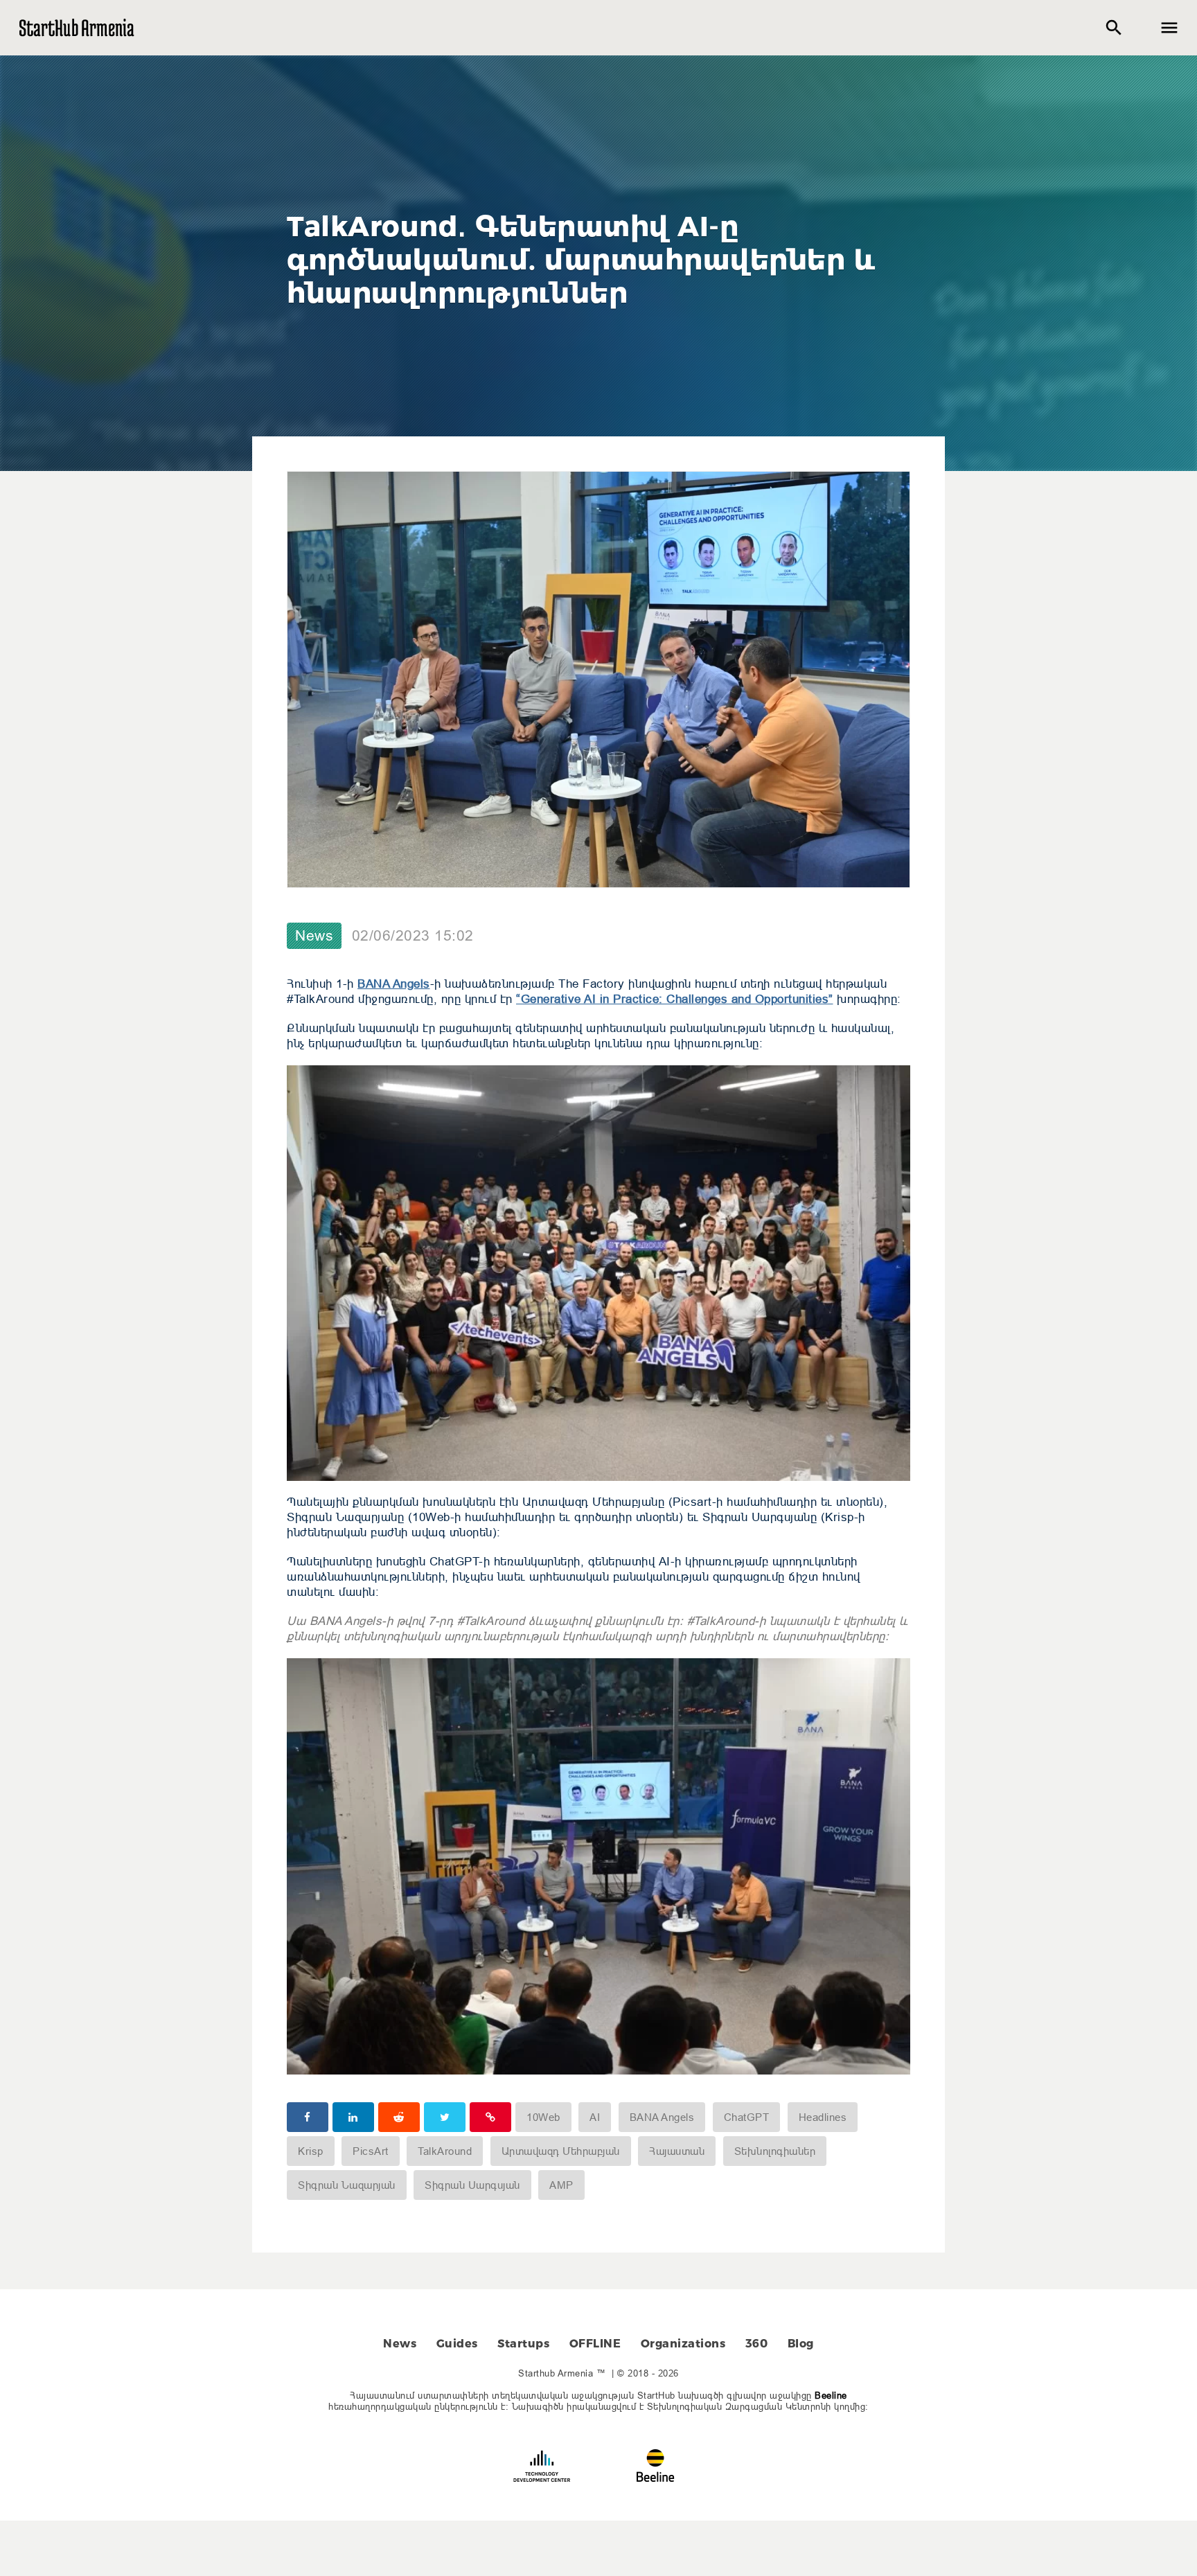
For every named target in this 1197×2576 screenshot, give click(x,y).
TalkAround (445, 2151)
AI (595, 2117)
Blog (801, 2344)
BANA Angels (394, 984)
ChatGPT (747, 2117)
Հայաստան (677, 2151)
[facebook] (308, 2117)
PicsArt (371, 2151)
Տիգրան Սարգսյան (472, 2185)
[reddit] (399, 2117)
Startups (523, 2344)
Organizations (683, 2344)
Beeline (831, 2395)
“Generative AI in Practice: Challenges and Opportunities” (675, 999)
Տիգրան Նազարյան (347, 2185)
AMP (561, 2185)
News (314, 936)
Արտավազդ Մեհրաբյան (561, 2151)
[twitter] (445, 2117)
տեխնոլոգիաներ (775, 2151)
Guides (457, 2344)
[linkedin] (353, 2117)
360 (757, 2344)
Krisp (311, 2151)
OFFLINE (595, 2344)
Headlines (823, 2117)
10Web (543, 2117)
